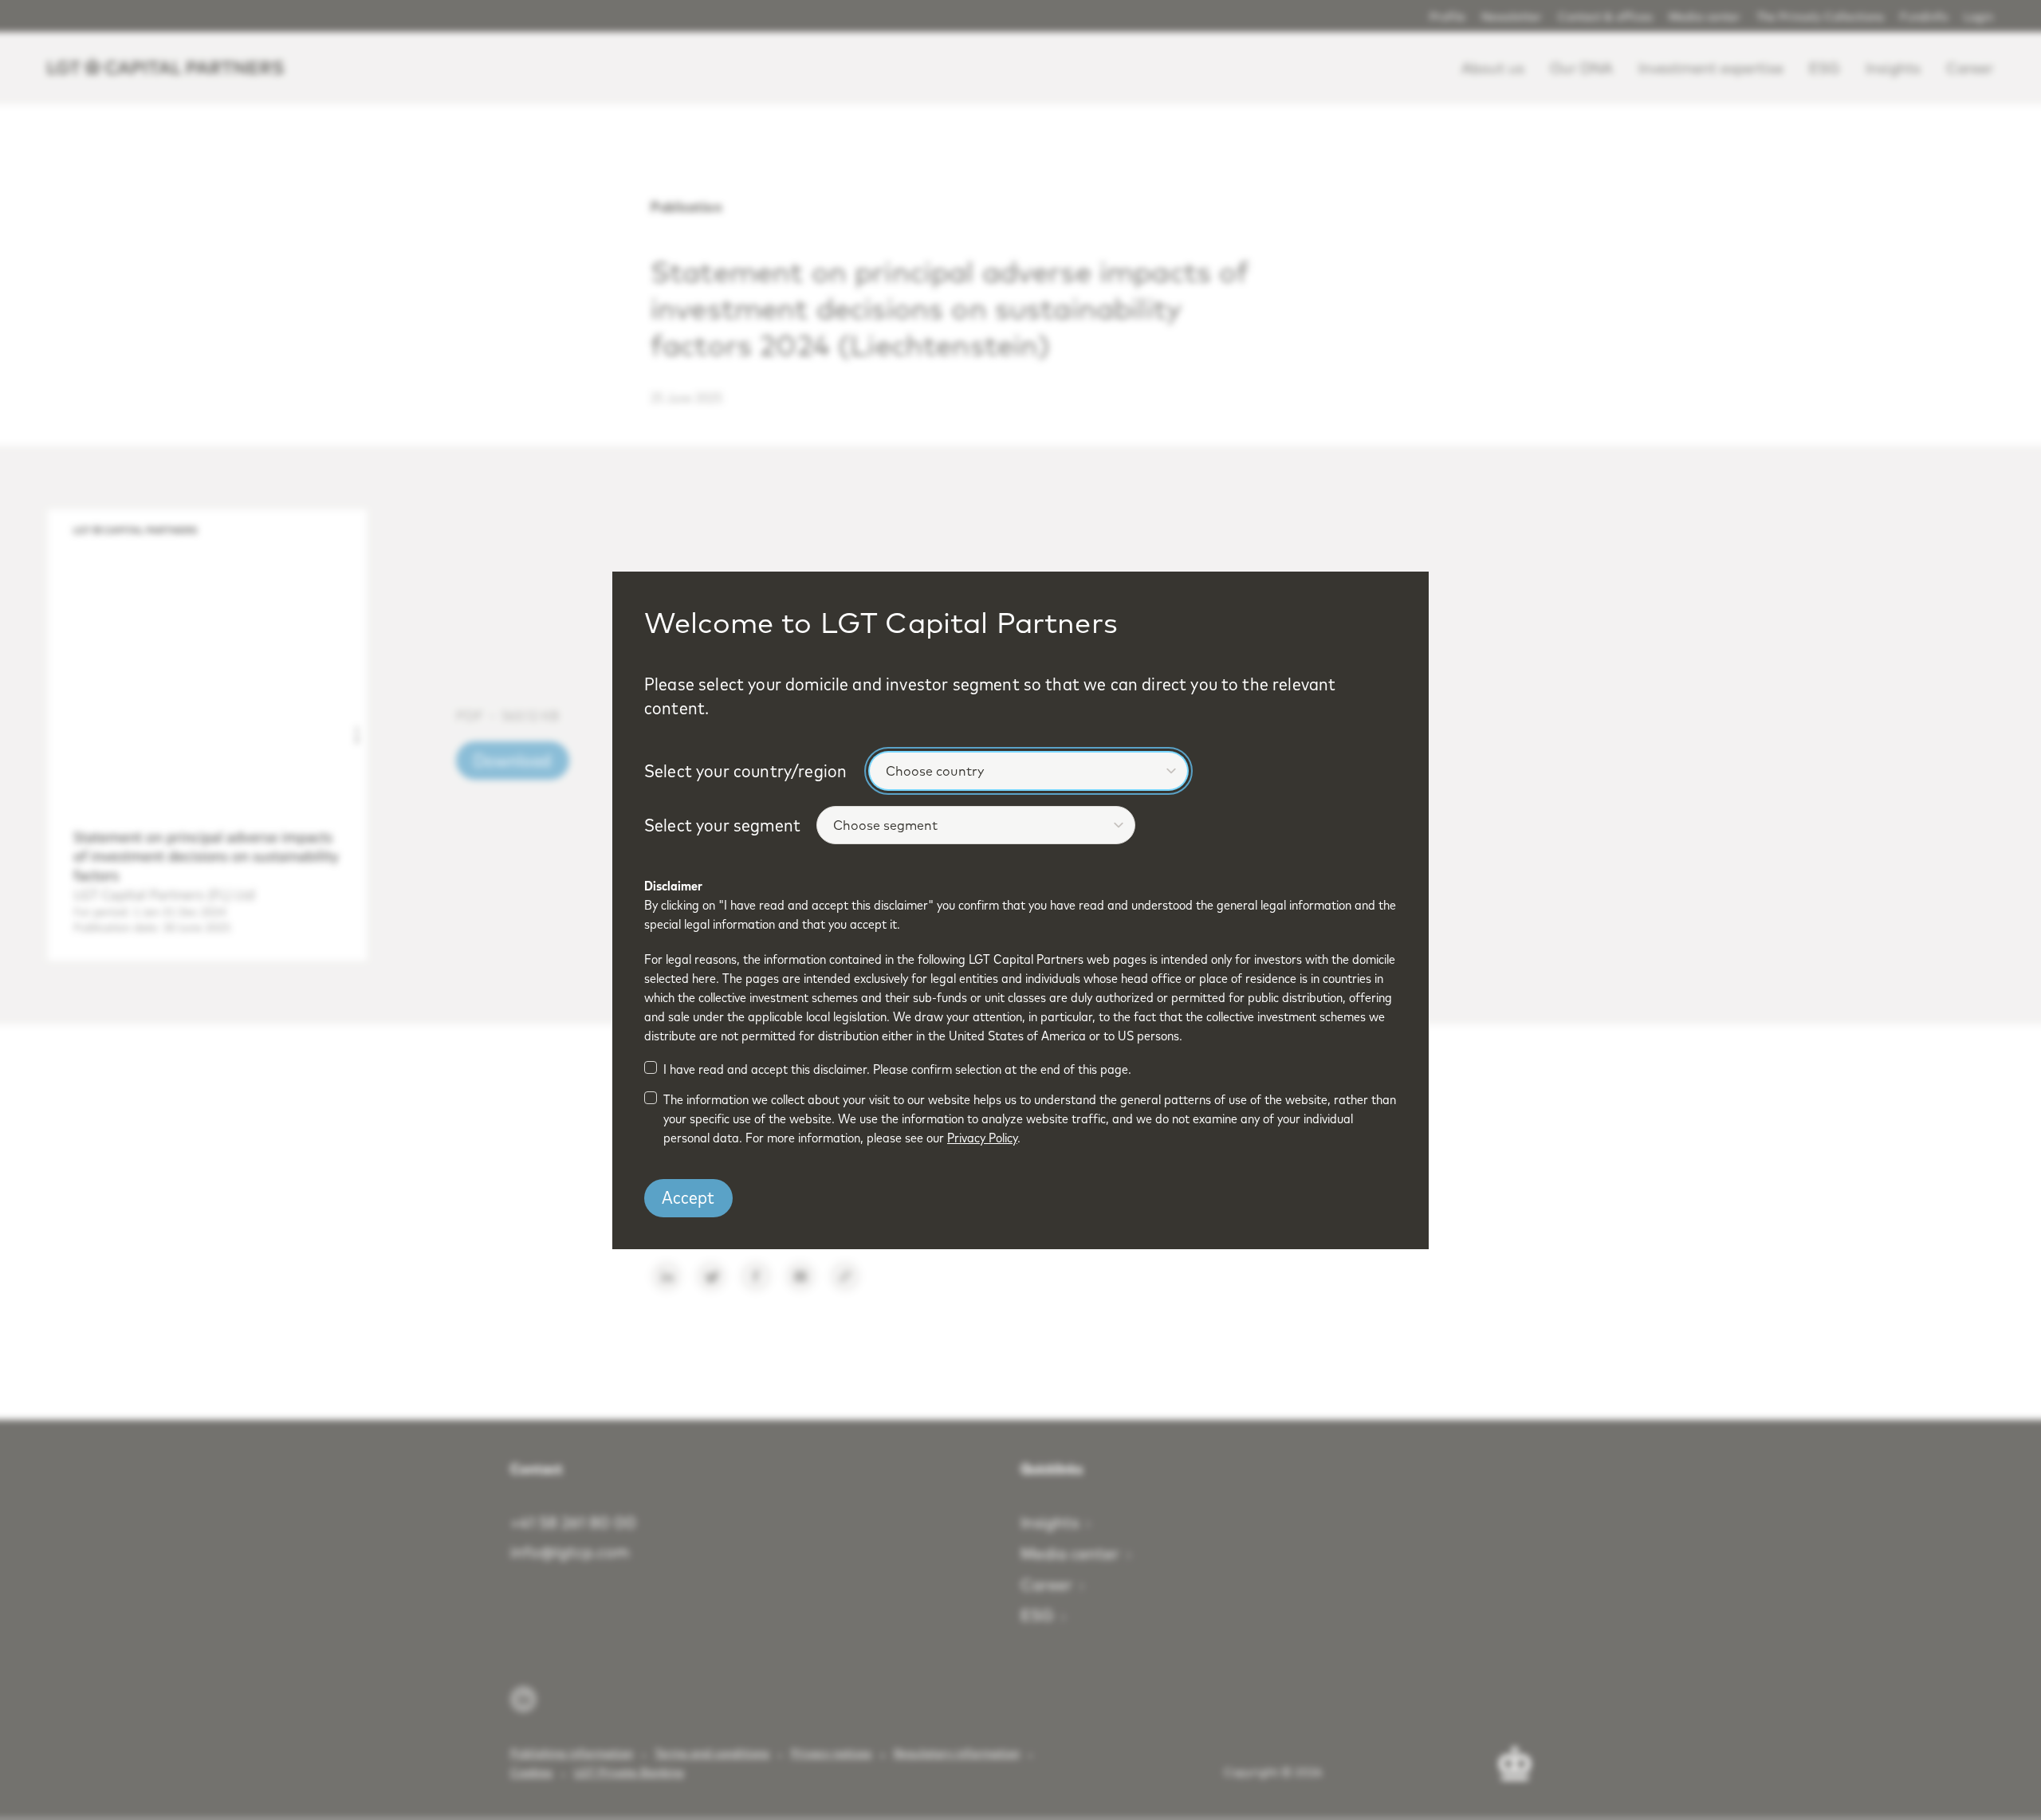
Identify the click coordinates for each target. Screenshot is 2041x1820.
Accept (688, 1197)
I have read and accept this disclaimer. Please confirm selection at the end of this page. (897, 1069)
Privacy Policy (982, 1138)
